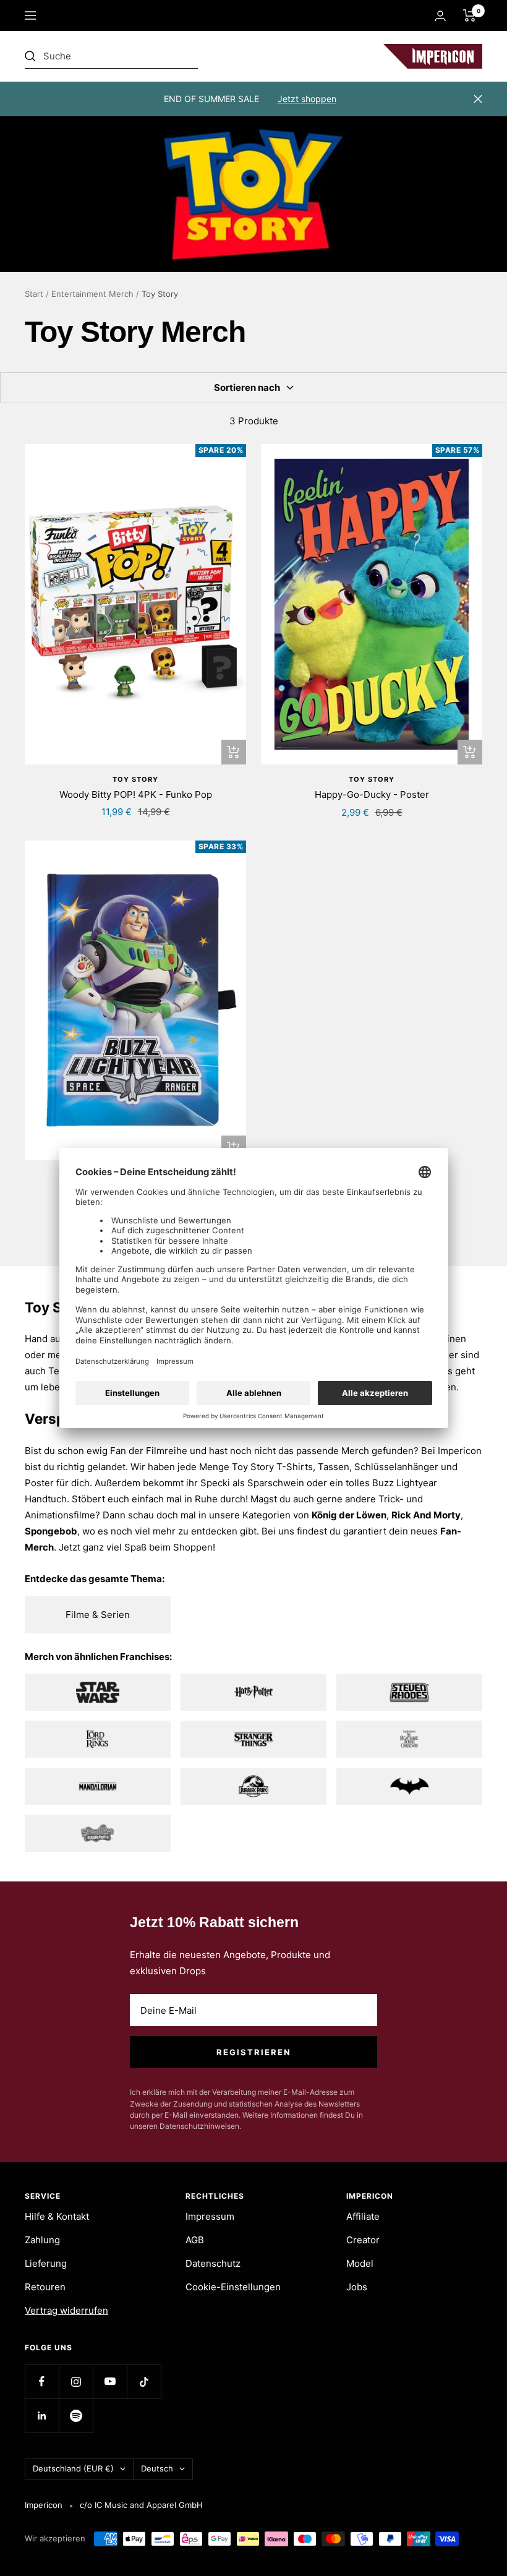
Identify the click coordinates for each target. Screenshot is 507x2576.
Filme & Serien (98, 1615)
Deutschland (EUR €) (73, 2468)
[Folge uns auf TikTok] (144, 2381)
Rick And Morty (426, 1515)
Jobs (357, 2287)
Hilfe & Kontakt (57, 2216)
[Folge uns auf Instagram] (76, 2381)
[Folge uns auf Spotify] (76, 2416)
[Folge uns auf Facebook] (42, 2381)
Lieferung (46, 2263)
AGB (195, 2240)
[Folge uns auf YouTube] (110, 2381)
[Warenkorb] (470, 15)
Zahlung (42, 2240)
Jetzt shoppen (307, 99)
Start (34, 294)
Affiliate (363, 2216)
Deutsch (157, 2468)
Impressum (210, 2216)
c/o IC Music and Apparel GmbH (141, 2505)
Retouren (45, 2287)
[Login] (440, 16)
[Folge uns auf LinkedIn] (42, 2416)
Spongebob (51, 1531)
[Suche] (111, 56)
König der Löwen (349, 1515)
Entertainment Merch (92, 294)
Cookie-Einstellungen (233, 2287)
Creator (363, 2240)
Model (360, 2263)
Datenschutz (213, 2263)
